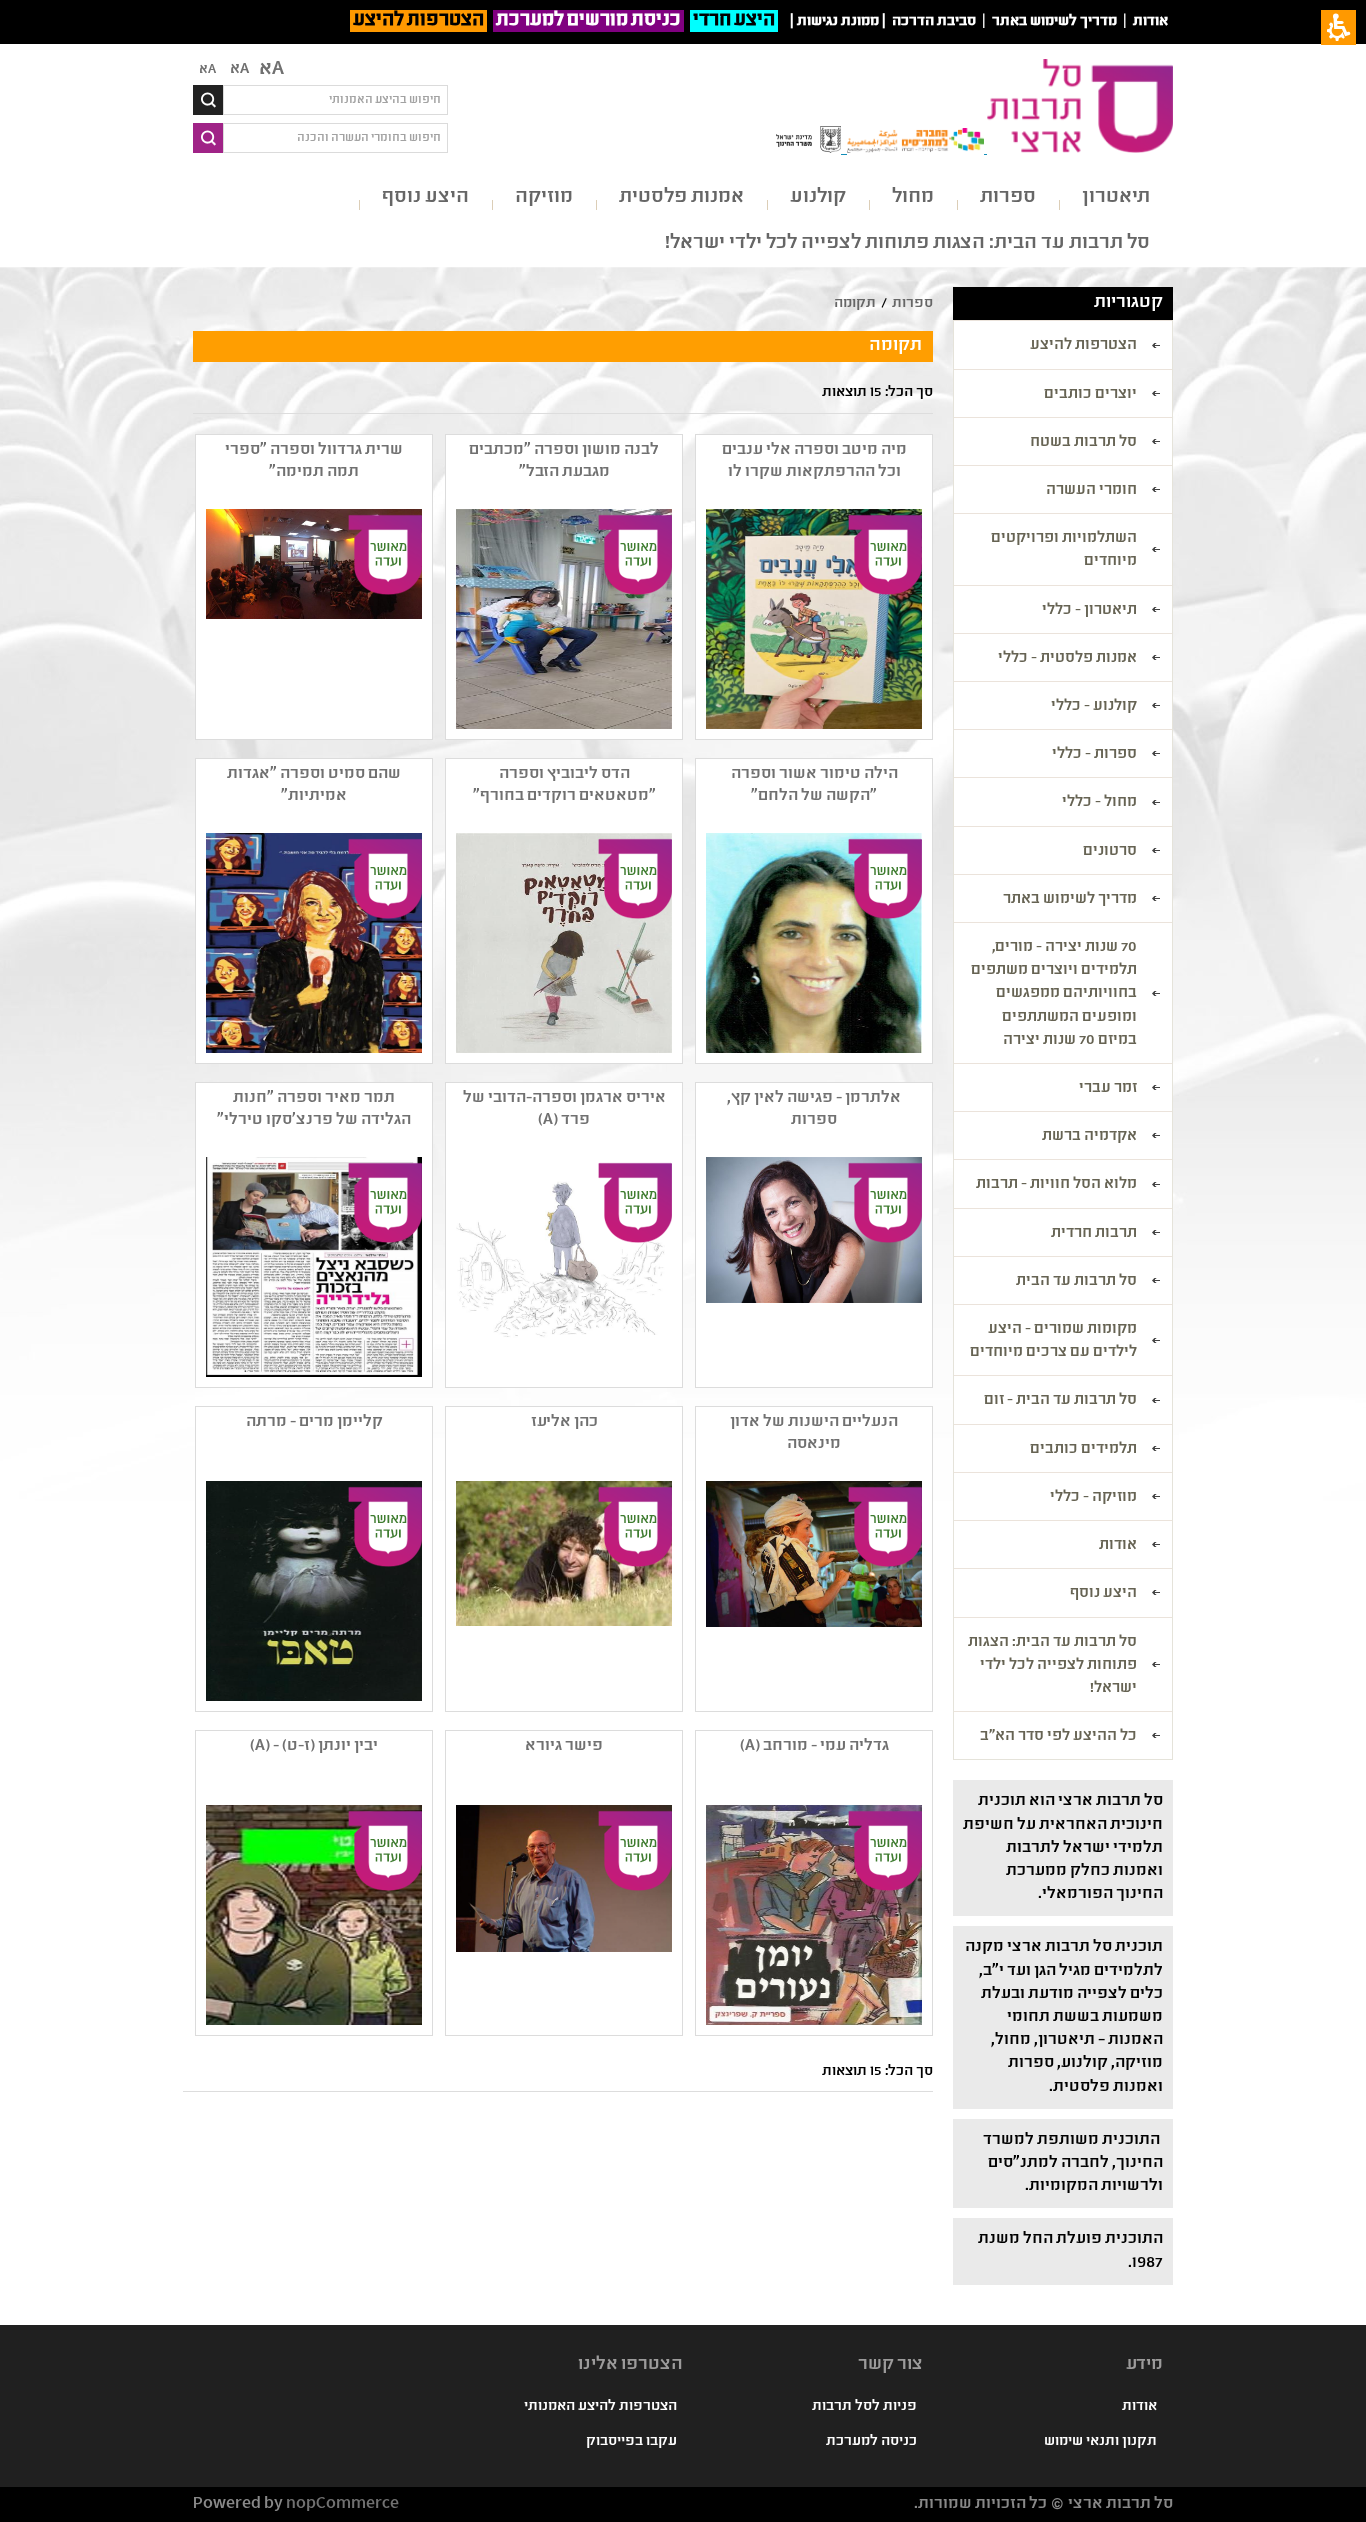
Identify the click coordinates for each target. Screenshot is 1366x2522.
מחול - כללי (1099, 803)
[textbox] (335, 100)
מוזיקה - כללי (1093, 1498)
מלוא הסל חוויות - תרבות (1056, 1185)
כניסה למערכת (871, 2442)
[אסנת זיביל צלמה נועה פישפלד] (812, 1267)
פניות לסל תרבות (864, 2407)
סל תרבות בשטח (1083, 443)
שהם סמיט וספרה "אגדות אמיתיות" (314, 785)
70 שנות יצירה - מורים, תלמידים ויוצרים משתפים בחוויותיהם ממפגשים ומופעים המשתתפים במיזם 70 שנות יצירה (1054, 994)
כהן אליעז (564, 1422)
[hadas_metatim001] (562, 943)
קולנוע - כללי (1094, 707)
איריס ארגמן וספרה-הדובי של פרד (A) (564, 1109)
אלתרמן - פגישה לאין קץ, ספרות (814, 1109)
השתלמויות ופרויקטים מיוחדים (1064, 550)
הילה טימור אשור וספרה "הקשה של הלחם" (814, 785)
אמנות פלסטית (681, 197)
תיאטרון (1116, 197)
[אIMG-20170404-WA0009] (312, 1267)
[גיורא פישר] (562, 1915)
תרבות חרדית (1094, 1234)
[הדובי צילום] (562, 1267)
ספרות (1008, 197)
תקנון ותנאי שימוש (1100, 2442)
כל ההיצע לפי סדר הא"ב (1058, 1737)
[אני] (812, 943)
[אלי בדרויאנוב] (812, 619)
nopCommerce (342, 2504)
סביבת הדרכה (934, 22)
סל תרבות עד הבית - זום (1060, 1401)
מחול (913, 197)
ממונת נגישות (838, 22)
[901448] (312, 1591)
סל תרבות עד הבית (1076, 1282)
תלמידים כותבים (1083, 1450)
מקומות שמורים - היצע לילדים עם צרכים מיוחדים (1053, 1341)
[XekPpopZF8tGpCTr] (812, 1915)
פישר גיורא (564, 1746)
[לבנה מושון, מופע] (562, 619)
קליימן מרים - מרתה (314, 1422)
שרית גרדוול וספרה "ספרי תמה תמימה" (314, 461)
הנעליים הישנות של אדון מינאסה (814, 1433)
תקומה (855, 304)
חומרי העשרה (1091, 491)
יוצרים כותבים (1090, 395)
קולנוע (818, 197)
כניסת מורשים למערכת (588, 21)
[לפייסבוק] (312, 1915)
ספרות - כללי (1094, 755)
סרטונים (1110, 852)
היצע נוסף (425, 197)
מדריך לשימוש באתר (1054, 22)
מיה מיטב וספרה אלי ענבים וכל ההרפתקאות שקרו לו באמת (814, 462)
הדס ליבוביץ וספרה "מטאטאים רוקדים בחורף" (564, 785)
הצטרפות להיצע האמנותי (600, 2407)
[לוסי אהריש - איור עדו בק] (312, 943)
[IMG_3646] (312, 619)
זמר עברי (1108, 1089)
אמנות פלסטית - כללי (1067, 659)
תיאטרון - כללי (1089, 611)
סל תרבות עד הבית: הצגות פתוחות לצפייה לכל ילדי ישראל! (907, 243)
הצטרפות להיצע (418, 21)
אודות (1150, 22)
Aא (207, 70)
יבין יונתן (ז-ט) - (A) (314, 1746)
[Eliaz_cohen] (562, 1591)
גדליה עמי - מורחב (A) (814, 1746)
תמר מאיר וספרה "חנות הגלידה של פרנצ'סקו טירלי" (314, 1109)
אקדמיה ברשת (1089, 1137)
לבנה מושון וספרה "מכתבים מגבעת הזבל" (564, 461)
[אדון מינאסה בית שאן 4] (812, 1591)
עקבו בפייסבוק (631, 2442)
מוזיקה (544, 197)
